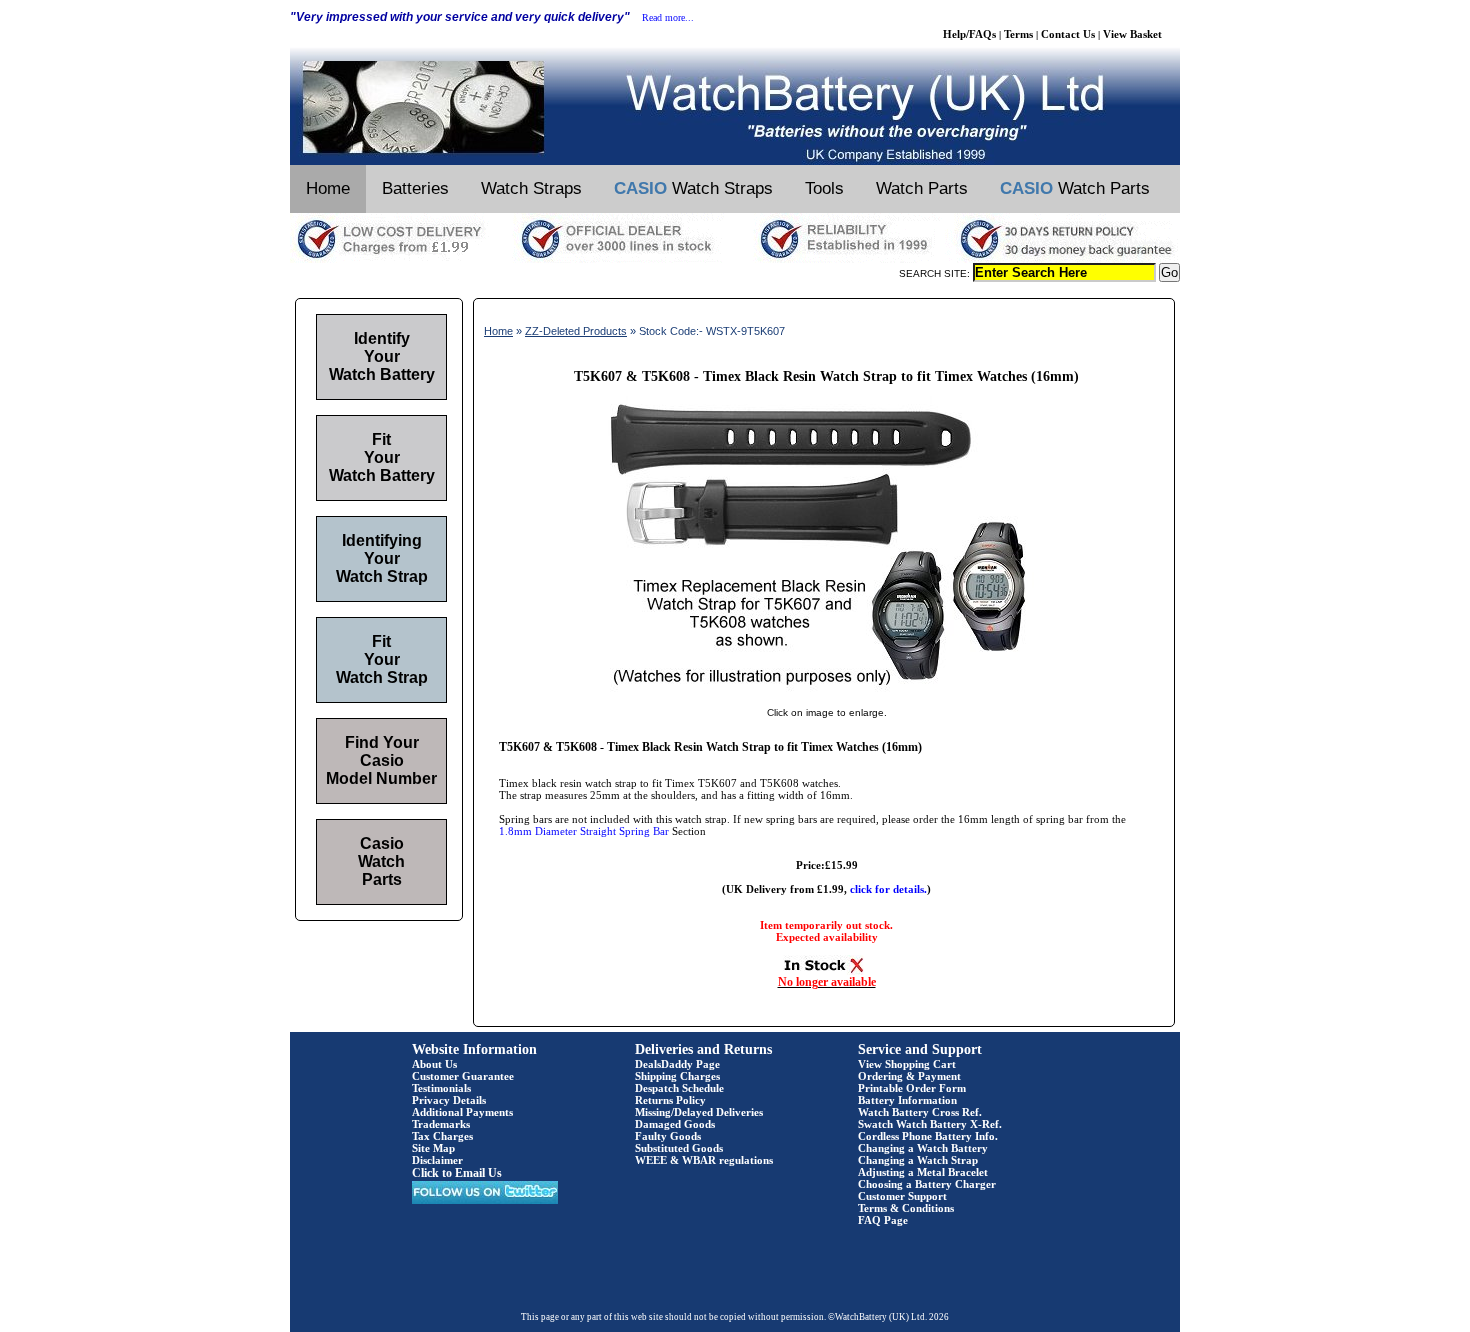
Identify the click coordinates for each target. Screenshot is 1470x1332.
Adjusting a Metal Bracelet (923, 1172)
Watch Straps (531, 188)
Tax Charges (442, 1136)
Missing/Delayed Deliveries (699, 1112)
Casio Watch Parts (381, 861)
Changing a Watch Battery (923, 1148)
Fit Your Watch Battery (382, 457)
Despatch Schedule (679, 1088)
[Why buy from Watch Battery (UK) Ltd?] (735, 259)
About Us (434, 1064)
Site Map (433, 1148)
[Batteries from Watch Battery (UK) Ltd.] (735, 161)
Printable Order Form (912, 1088)
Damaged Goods (675, 1124)
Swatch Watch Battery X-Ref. (930, 1124)
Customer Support (902, 1196)
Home (328, 188)
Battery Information (907, 1100)
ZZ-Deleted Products (576, 331)
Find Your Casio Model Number (381, 760)
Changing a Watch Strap (918, 1160)
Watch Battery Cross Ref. (920, 1112)
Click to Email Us (457, 1173)
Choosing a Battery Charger (927, 1184)
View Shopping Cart (907, 1064)
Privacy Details (449, 1100)
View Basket (1132, 34)
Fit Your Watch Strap (382, 659)
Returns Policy (670, 1100)
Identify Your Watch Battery (382, 356)
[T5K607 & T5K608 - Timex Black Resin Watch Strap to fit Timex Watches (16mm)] (827, 692)
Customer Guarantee (463, 1076)
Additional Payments (462, 1112)
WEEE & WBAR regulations (704, 1160)
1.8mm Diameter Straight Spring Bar (584, 831)
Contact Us (1068, 34)
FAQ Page (883, 1220)
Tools (824, 188)
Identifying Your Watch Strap (382, 558)
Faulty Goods (668, 1136)
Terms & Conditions (906, 1208)
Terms (1018, 34)
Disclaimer (437, 1160)
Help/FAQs (969, 34)
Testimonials (441, 1088)
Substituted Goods (679, 1148)
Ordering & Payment (909, 1076)
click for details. (888, 889)
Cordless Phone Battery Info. (928, 1136)
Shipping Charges (677, 1076)
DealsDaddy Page (677, 1064)
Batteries (415, 188)
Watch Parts (922, 188)
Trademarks (441, 1124)
